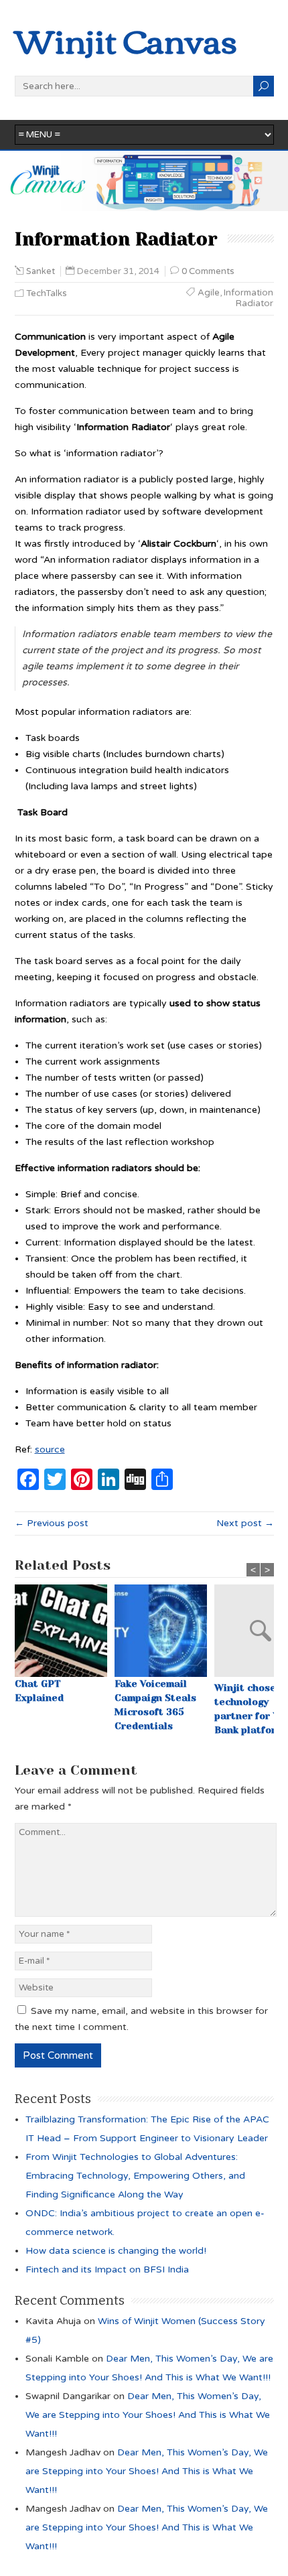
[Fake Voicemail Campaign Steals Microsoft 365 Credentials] (164, 1631)
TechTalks (47, 293)
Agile (209, 293)
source (50, 1449)
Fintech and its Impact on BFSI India (107, 2269)
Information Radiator (248, 298)
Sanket (41, 271)
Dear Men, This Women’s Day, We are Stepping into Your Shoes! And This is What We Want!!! (148, 2415)
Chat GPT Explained (39, 1691)
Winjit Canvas (126, 39)
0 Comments (208, 271)
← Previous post (52, 1523)
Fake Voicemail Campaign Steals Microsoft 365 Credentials (155, 1705)
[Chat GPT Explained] (65, 1631)
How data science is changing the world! (116, 2251)
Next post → (245, 1523)
